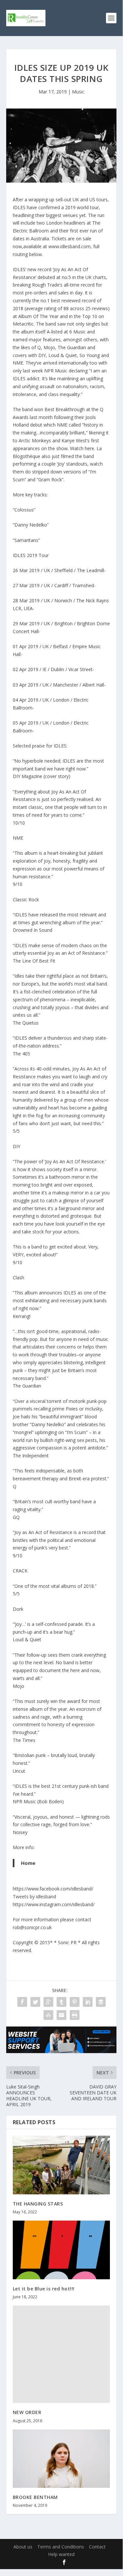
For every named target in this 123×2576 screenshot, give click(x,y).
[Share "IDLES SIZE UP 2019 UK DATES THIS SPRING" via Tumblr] (61, 2002)
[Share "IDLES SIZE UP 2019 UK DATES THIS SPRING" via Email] (61, 2015)
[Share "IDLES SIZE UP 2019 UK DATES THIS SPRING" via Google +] (48, 2002)
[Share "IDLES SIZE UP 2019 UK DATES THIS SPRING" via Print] (75, 2015)
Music (78, 92)
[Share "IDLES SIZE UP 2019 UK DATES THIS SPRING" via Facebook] (22, 2002)
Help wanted (61, 2554)
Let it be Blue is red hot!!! (44, 2289)
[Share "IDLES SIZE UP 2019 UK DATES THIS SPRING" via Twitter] (35, 2002)
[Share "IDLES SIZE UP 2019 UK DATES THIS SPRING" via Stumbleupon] (48, 2015)
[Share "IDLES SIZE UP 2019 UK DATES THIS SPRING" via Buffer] (101, 2002)
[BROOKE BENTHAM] (61, 2459)
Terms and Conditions (61, 2547)
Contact (97, 2547)
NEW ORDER (27, 2412)
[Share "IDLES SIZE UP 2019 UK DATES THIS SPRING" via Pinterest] (75, 2002)
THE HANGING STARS (38, 2204)
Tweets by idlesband (34, 1897)
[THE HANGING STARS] (61, 2165)
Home (28, 1863)
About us (23, 2547)
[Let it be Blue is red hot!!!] (61, 2250)
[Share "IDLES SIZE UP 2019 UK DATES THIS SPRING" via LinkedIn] (88, 2002)
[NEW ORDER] (61, 2354)
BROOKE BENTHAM (35, 2497)
